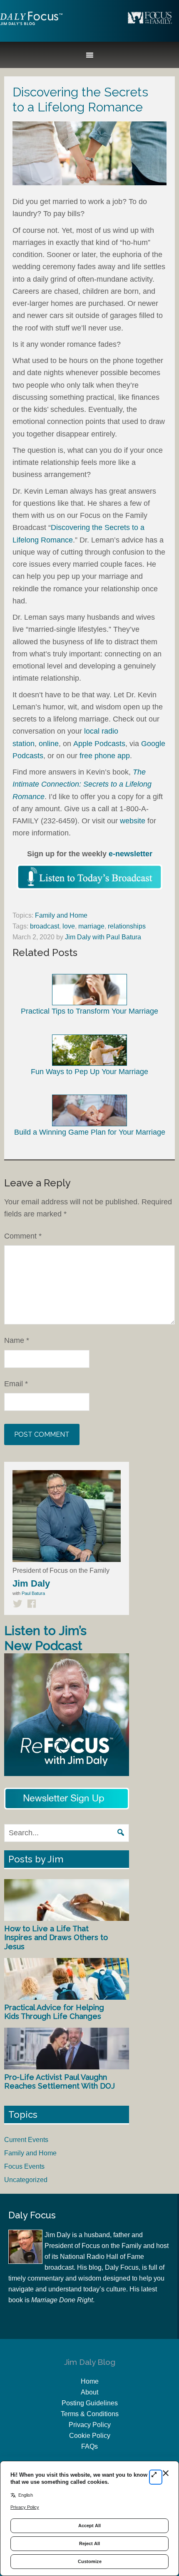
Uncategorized (26, 2180)
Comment (23, 1236)
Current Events (26, 2140)
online (49, 744)
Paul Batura (33, 1593)
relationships (127, 926)
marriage (91, 926)
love (69, 926)
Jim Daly (31, 25)
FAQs (89, 2446)
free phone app (105, 756)
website (133, 821)
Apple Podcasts (99, 744)
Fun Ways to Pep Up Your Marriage (89, 1072)
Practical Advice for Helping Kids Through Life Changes (54, 2012)
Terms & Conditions (90, 2414)
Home (90, 2381)
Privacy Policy (90, 2425)
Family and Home (61, 915)
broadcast (45, 926)
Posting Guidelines (90, 2403)
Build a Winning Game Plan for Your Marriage (90, 1132)
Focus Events (24, 2166)
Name (17, 1340)
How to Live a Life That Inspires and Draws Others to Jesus (56, 1938)
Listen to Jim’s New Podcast (45, 1638)
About (89, 2392)
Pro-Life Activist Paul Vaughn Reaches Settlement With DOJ (60, 2082)
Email (16, 1384)
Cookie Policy (90, 2436)
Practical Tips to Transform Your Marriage (89, 1011)
